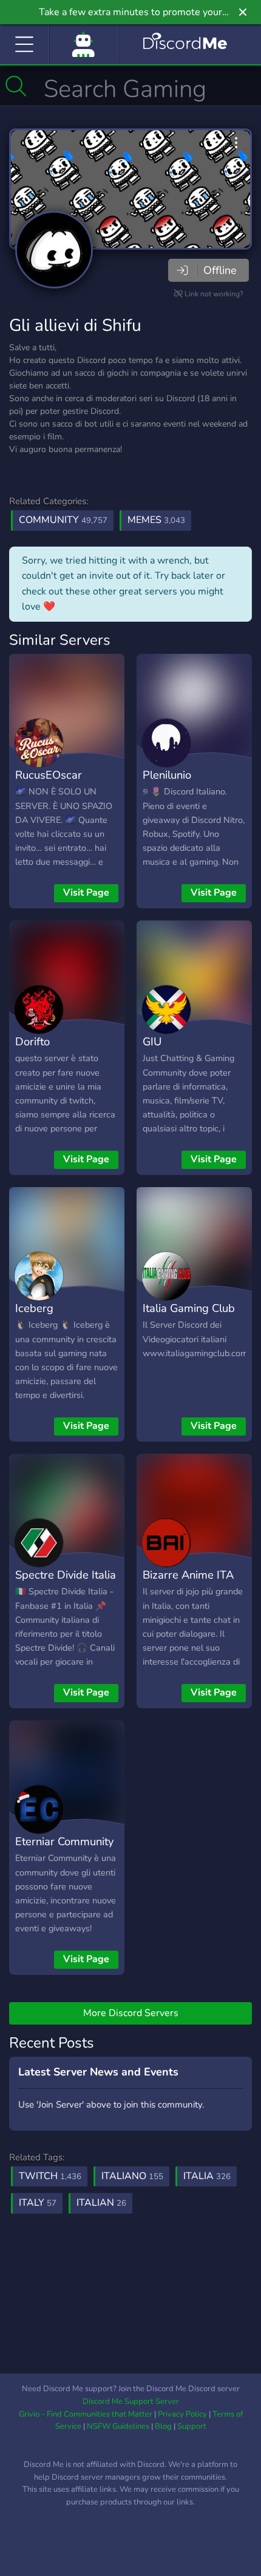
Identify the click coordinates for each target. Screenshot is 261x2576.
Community (63, 520)
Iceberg (34, 1308)
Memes (156, 520)
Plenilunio (167, 775)
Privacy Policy (182, 2414)
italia (207, 2176)
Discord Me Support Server (131, 2401)
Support (192, 2426)
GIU (152, 1041)
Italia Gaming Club (189, 1308)
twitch (50, 2176)
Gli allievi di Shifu (75, 325)
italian (101, 2203)
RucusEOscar (49, 775)
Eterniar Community (64, 1841)
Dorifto (32, 1041)
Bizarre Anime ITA (188, 1575)
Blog (163, 2426)
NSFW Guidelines (118, 2426)
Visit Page (86, 893)
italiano (132, 2176)
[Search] (16, 86)
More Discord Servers (131, 2013)
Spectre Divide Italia (66, 1575)
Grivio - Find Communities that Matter (86, 2414)
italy (38, 2203)
